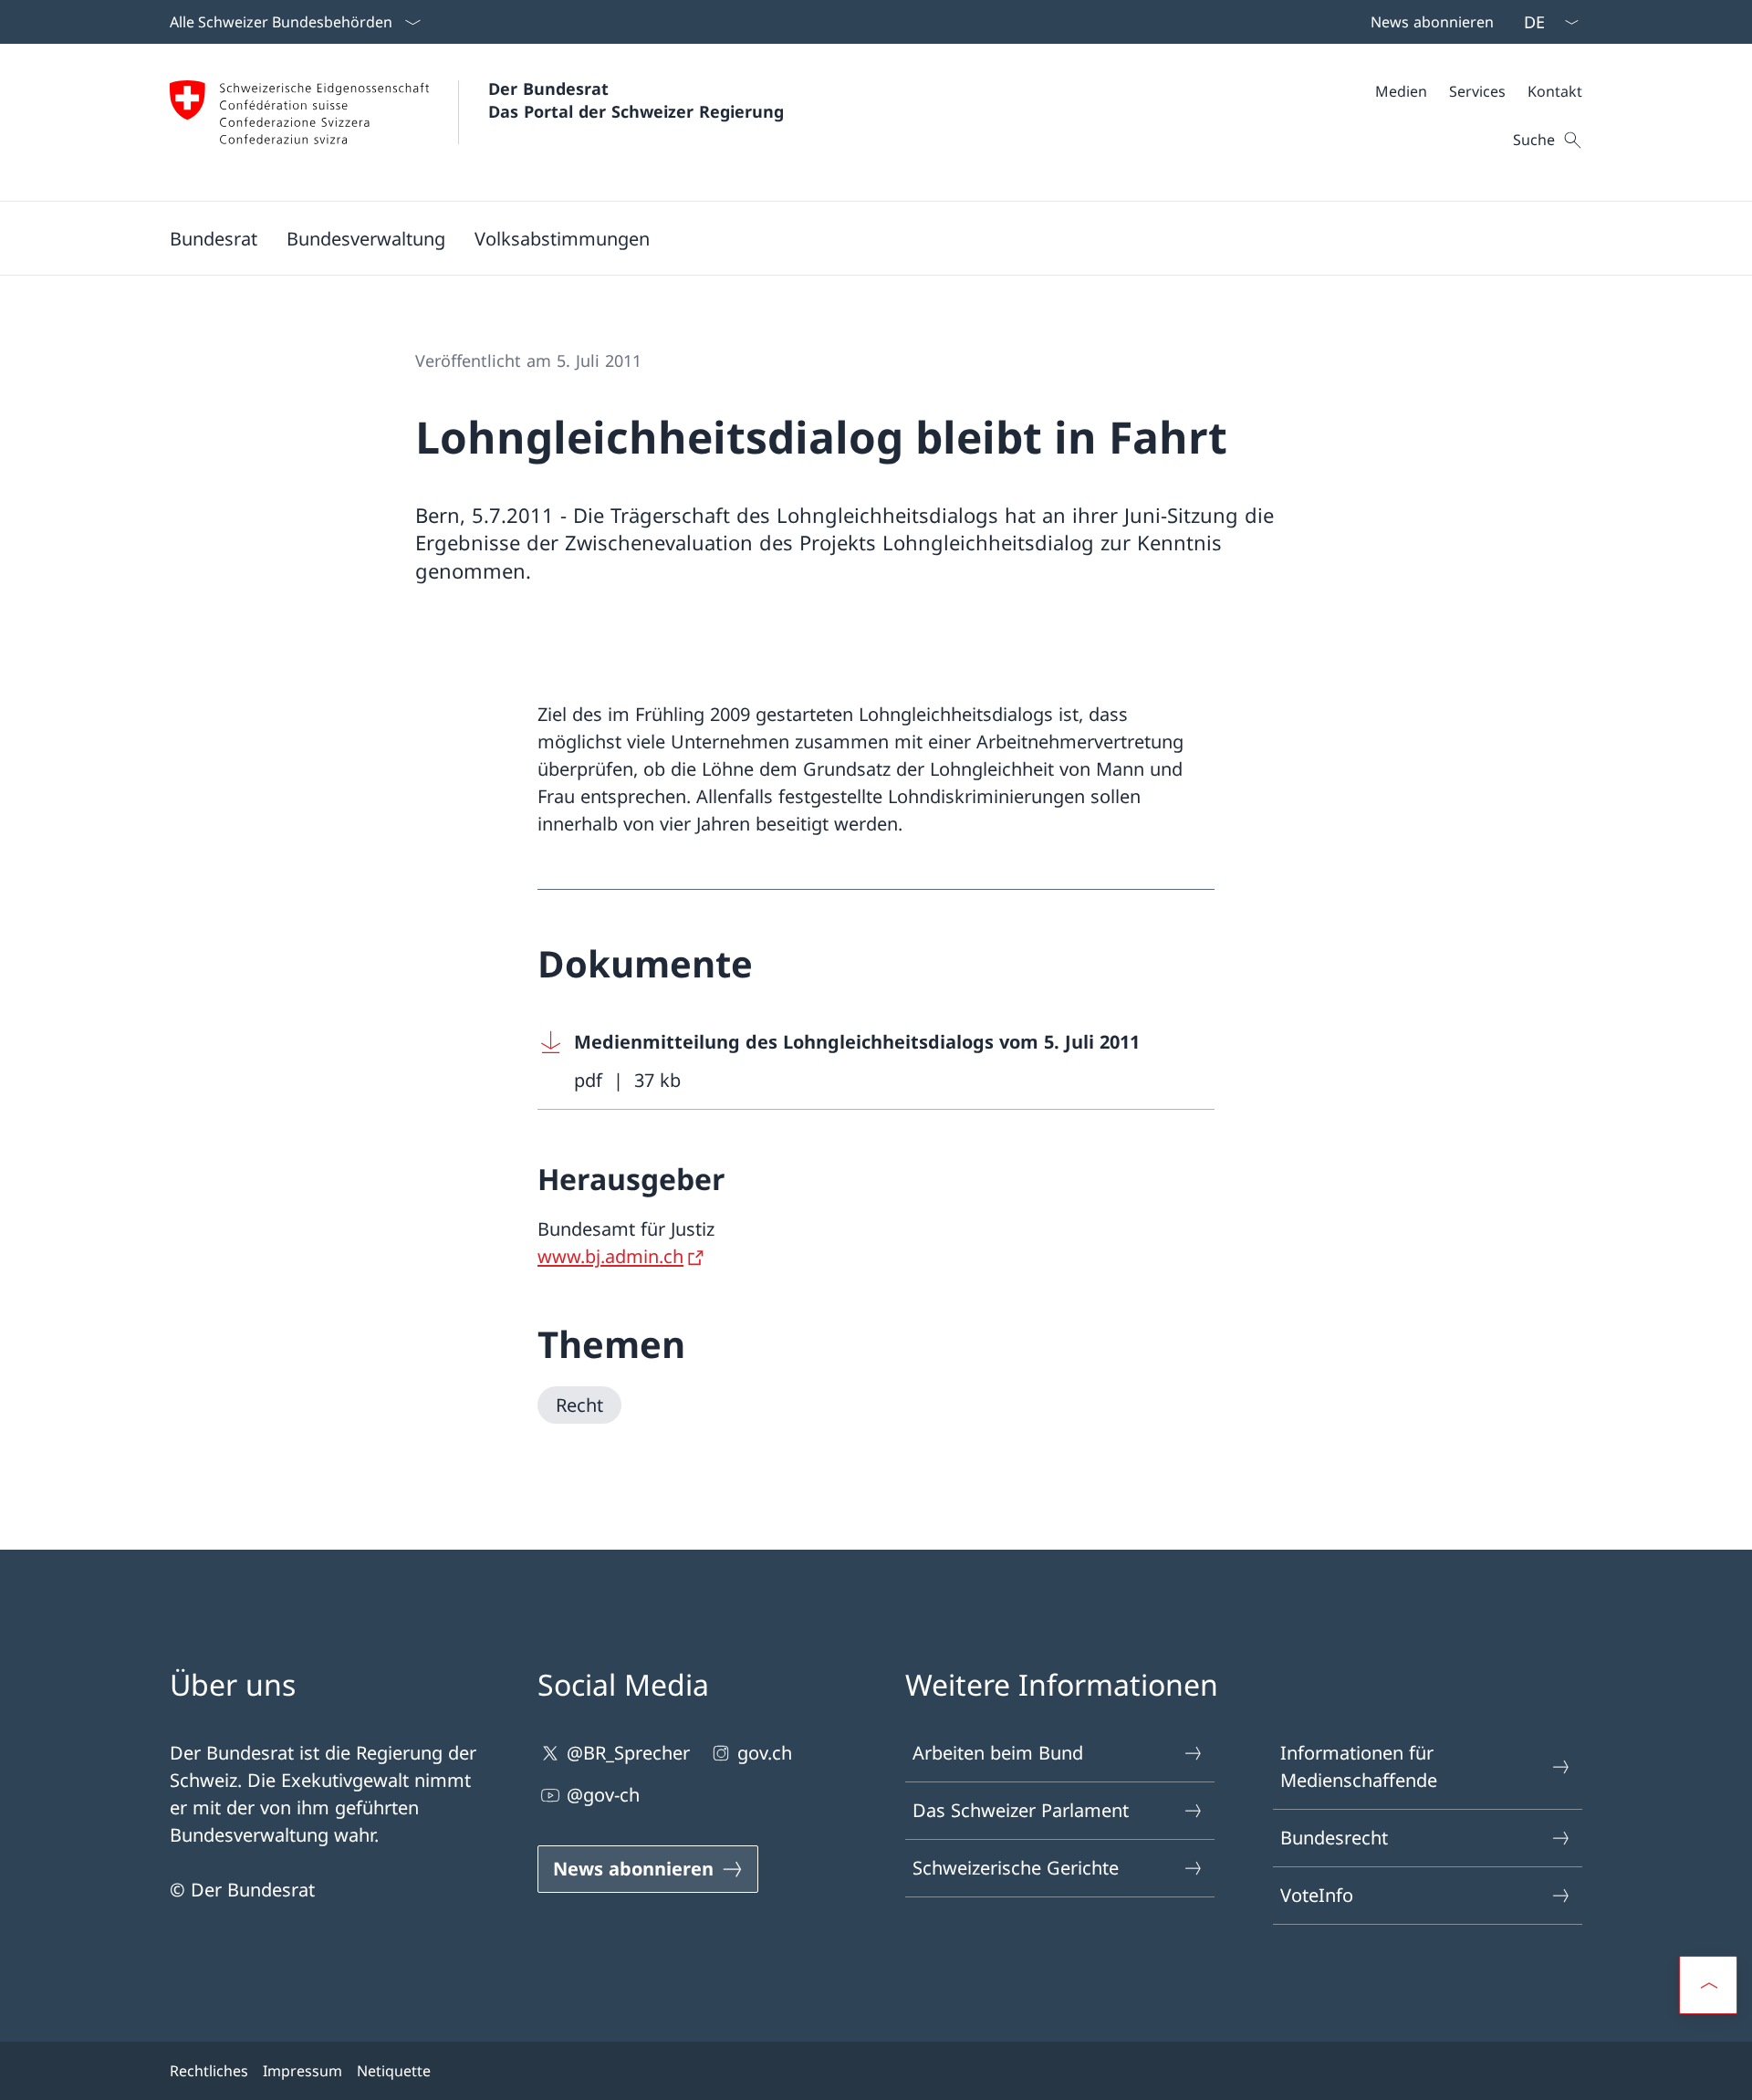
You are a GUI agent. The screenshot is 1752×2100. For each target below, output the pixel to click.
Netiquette (394, 2071)
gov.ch (765, 1753)
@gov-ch (603, 1795)
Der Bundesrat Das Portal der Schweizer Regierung (636, 100)
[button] (214, 238)
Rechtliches (209, 2071)
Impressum (302, 2071)
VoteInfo (1317, 1895)
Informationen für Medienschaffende (1359, 1766)
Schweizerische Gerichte (1016, 1868)
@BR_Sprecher (628, 1753)
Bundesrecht (1334, 1838)
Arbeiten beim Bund (998, 1753)
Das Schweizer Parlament (1021, 1810)
